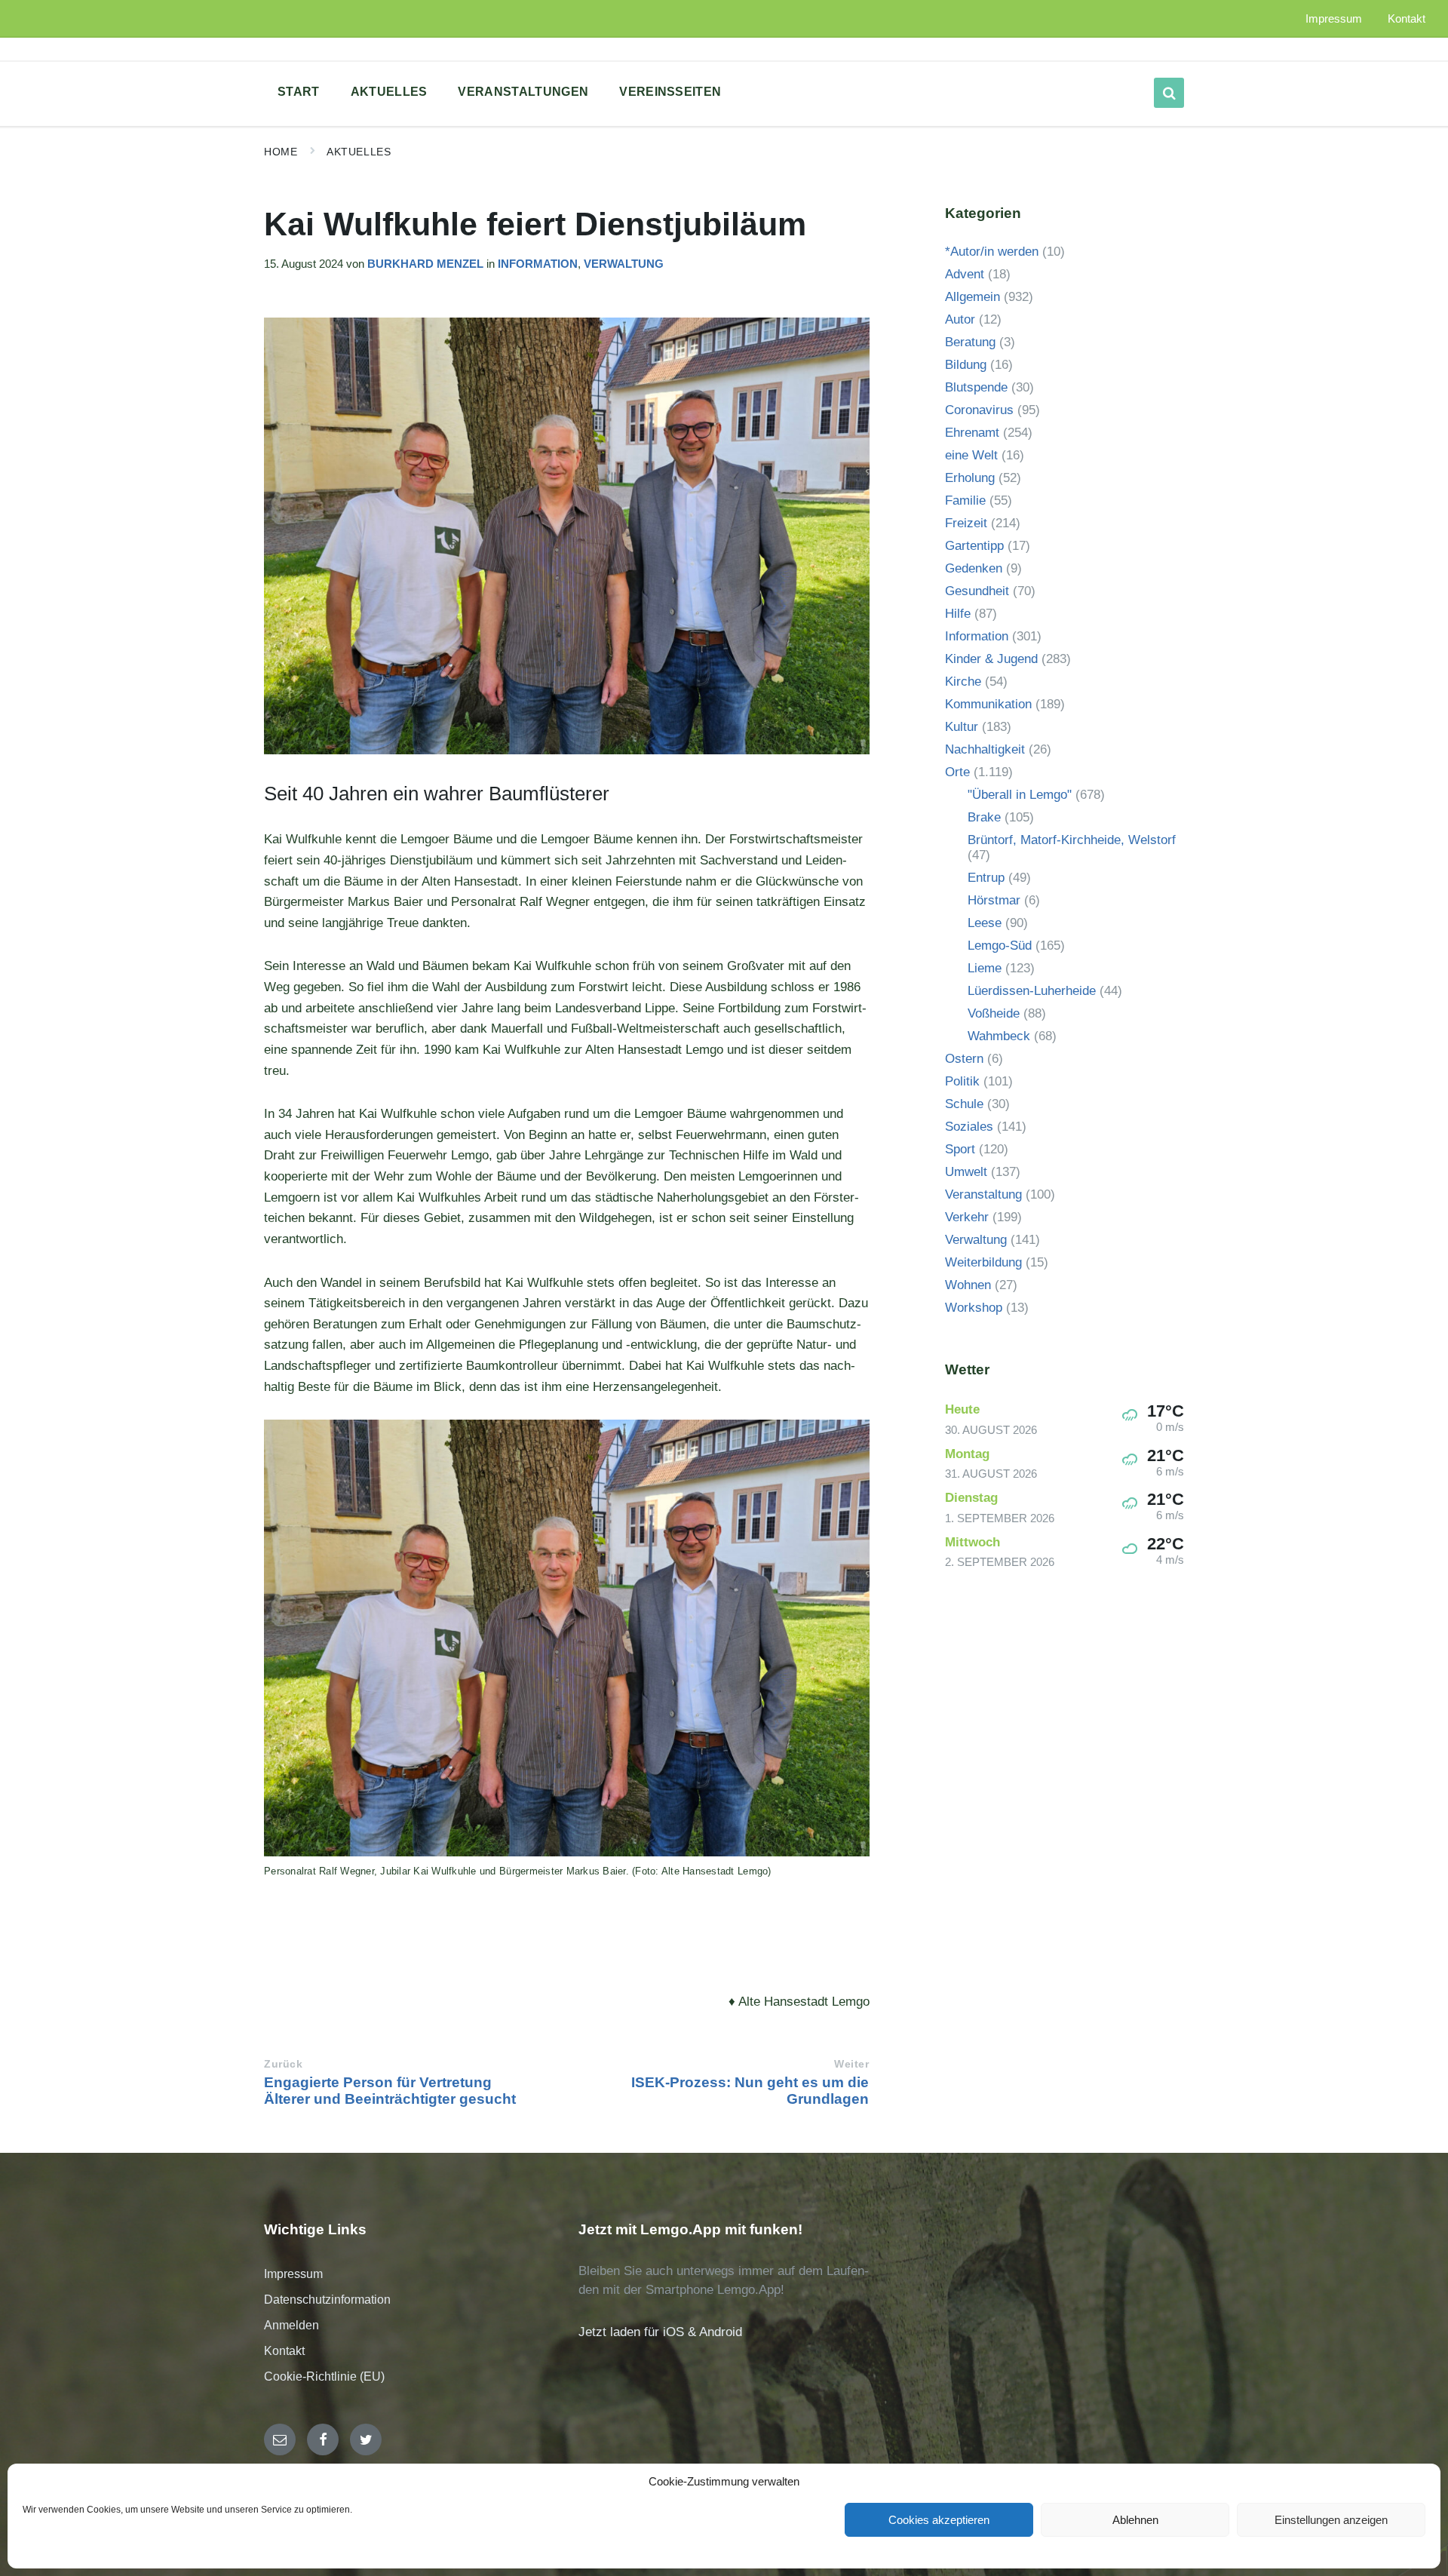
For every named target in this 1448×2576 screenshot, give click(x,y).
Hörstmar (994, 900)
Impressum (293, 2274)
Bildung (966, 365)
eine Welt (971, 455)
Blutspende (976, 387)
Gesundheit (977, 591)
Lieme (985, 968)
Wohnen (968, 1285)
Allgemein (972, 297)
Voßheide (994, 1013)
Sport (960, 1149)
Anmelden (291, 2325)
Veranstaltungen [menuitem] (523, 92)
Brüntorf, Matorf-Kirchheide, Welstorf (1072, 840)
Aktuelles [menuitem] (389, 92)
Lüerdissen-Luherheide (1032, 991)
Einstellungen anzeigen (1331, 2520)
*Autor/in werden (992, 252)
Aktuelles (359, 152)
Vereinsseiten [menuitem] (670, 92)
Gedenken (974, 568)
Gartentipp (974, 546)
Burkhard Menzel (425, 264)
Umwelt (966, 1172)
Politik (962, 1081)
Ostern (964, 1059)
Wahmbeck (999, 1036)
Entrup (986, 878)
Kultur (962, 727)
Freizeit (966, 523)
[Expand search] (1169, 93)
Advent (965, 274)
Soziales (969, 1127)
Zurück (283, 2064)
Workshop (974, 1308)
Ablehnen (1135, 2520)
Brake (984, 817)
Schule (964, 1104)
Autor (960, 319)
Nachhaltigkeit (985, 749)
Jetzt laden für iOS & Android (660, 2332)
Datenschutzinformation (327, 2300)
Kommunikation (988, 704)
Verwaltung (624, 264)
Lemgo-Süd (1000, 946)
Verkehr (967, 1217)
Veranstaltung (983, 1194)
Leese (985, 923)
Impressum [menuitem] (1334, 19)
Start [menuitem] (299, 92)
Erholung (970, 478)
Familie (965, 500)
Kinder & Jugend (991, 659)
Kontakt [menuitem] (1407, 19)
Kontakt (284, 2351)
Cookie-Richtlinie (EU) (324, 2376)
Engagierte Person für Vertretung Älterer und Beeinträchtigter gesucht (390, 2091)
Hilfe (958, 614)
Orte (957, 772)
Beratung (970, 342)
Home (281, 152)
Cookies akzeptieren (939, 2520)
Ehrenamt (972, 433)
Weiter (851, 2064)
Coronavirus (979, 410)
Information (538, 264)
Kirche (963, 682)
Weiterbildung (983, 1262)
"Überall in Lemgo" (1020, 795)
